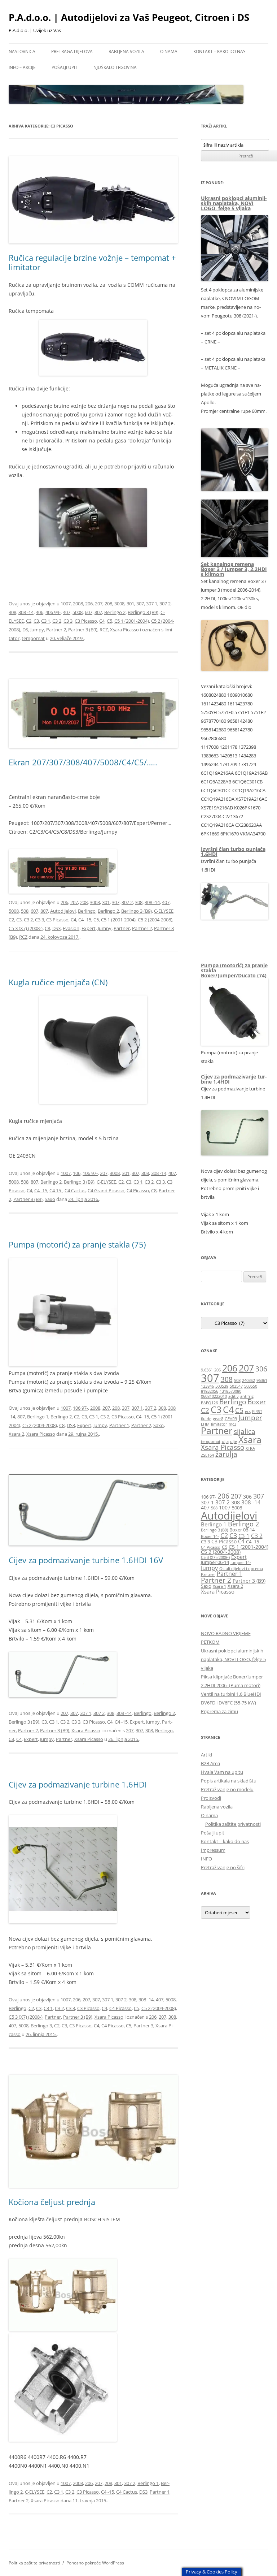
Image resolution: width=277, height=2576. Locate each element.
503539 (222, 1386)
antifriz (247, 1396)
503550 (251, 1386)
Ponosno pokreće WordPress (95, 2563)
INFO (206, 1859)
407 (67, 612)
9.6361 (207, 1370)
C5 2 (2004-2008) (155, 920)
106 (77, 1173)
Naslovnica (22, 51)
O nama (169, 51)
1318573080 (230, 1391)
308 (12, 612)
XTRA (250, 1448)
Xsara (250, 1440)
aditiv (234, 1396)
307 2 (165, 604)
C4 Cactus (75, 1190)
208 (108, 604)
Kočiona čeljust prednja (52, 2202)
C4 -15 (85, 920)
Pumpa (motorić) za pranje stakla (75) (77, 1244)
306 (261, 1369)
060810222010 (214, 1396)
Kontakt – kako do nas (219, 51)
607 (89, 612)
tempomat (33, 638)
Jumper (250, 1418)
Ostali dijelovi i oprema (241, 1569)
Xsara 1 (219, 1586)
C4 (102, 621)
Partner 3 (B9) (83, 630)
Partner (122, 928)
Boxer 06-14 (242, 1530)
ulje (234, 1442)
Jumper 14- (241, 1563)
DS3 (56, 928)
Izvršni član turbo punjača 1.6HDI (233, 852)
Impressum (213, 1850)
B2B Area (210, 1763)
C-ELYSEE (164, 911)
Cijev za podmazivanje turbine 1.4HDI (234, 1079)
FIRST (257, 1412)
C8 (47, 928)
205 (217, 1370)
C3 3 (68, 621)
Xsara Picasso (124, 630)
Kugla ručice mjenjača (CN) (58, 982)
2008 (78, 604)
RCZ (104, 630)
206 (89, 604)
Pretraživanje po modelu (227, 1789)
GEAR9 (231, 1419)
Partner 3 (143, 2026)
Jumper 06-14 (215, 1562)
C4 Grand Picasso (106, 1190)
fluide (206, 1419)
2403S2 (249, 1380)
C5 (109, 621)
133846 (207, 1386)
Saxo (50, 1199)
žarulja (226, 1454)
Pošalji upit (65, 67)
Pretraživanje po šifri (223, 1867)
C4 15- (56, 1190)
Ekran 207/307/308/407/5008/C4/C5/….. (83, 762)
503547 (236, 1386)
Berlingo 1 (38, 1417)
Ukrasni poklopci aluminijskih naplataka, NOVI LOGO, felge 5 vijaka (234, 203)
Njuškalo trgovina (115, 67)
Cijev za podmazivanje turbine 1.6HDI (78, 1784)
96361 (262, 1380)
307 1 (152, 604)
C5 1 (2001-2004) (132, 621)
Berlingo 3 (41, 2026)
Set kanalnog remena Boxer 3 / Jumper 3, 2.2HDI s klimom (234, 569)
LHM (205, 1424)
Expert (89, 928)
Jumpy (37, 630)
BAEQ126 (209, 1403)
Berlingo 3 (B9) (143, 612)
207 (99, 604)
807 (98, 612)
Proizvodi (211, 1798)
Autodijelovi (63, 911)
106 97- (90, 1173)
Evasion (71, 928)
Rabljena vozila (126, 51)
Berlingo (87, 911)
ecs (248, 1412)
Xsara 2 (16, 1434)
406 (39, 612)
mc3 (232, 1424)
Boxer (257, 1402)
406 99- (53, 612)
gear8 (218, 1419)
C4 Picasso (138, 1190)
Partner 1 (119, 1425)
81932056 (210, 1391)
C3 (36, 621)
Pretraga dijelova (72, 51)
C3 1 (46, 621)
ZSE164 (207, 1455)
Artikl (206, 1755)
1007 (66, 604)
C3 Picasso (86, 621)
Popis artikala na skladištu (229, 1781)
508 (25, 911)
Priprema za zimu (219, 1711)
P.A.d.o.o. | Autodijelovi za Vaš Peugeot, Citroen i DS (129, 17)
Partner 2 (56, 630)
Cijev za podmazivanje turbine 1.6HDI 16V (86, 1560)
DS (25, 630)
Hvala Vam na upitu (222, 1772)
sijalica (245, 1431)
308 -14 (26, 612)
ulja (225, 1442)
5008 (78, 612)
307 (140, 604)
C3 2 (57, 621)
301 (130, 604)
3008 (119, 604)
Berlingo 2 (115, 612)
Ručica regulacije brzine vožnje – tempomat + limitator (92, 262)
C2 (29, 621)
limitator (219, 1424)
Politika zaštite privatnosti (233, 1824)
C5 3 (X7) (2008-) (26, 928)
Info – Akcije (22, 67)
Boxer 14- (210, 1536)
